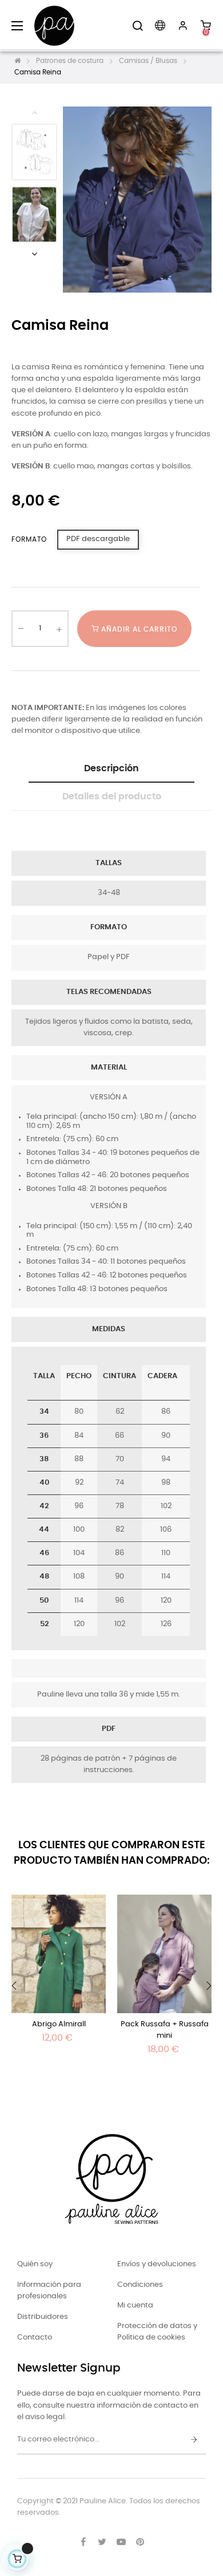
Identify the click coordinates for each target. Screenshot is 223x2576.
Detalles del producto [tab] (112, 796)
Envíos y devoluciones (157, 2264)
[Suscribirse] (194, 2440)
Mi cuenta (135, 2305)
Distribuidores (43, 2317)
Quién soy (35, 2264)
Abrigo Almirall (59, 2024)
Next (34, 254)
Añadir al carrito (138, 629)
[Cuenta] (183, 26)
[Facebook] (83, 2542)
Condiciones (140, 2285)
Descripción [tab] (111, 768)
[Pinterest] (140, 2542)
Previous (34, 112)
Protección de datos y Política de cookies (157, 2332)
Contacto (35, 2338)
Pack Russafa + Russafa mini (165, 2030)
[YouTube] (121, 2542)
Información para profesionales (49, 2291)
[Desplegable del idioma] (160, 26)
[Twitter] (102, 2542)
